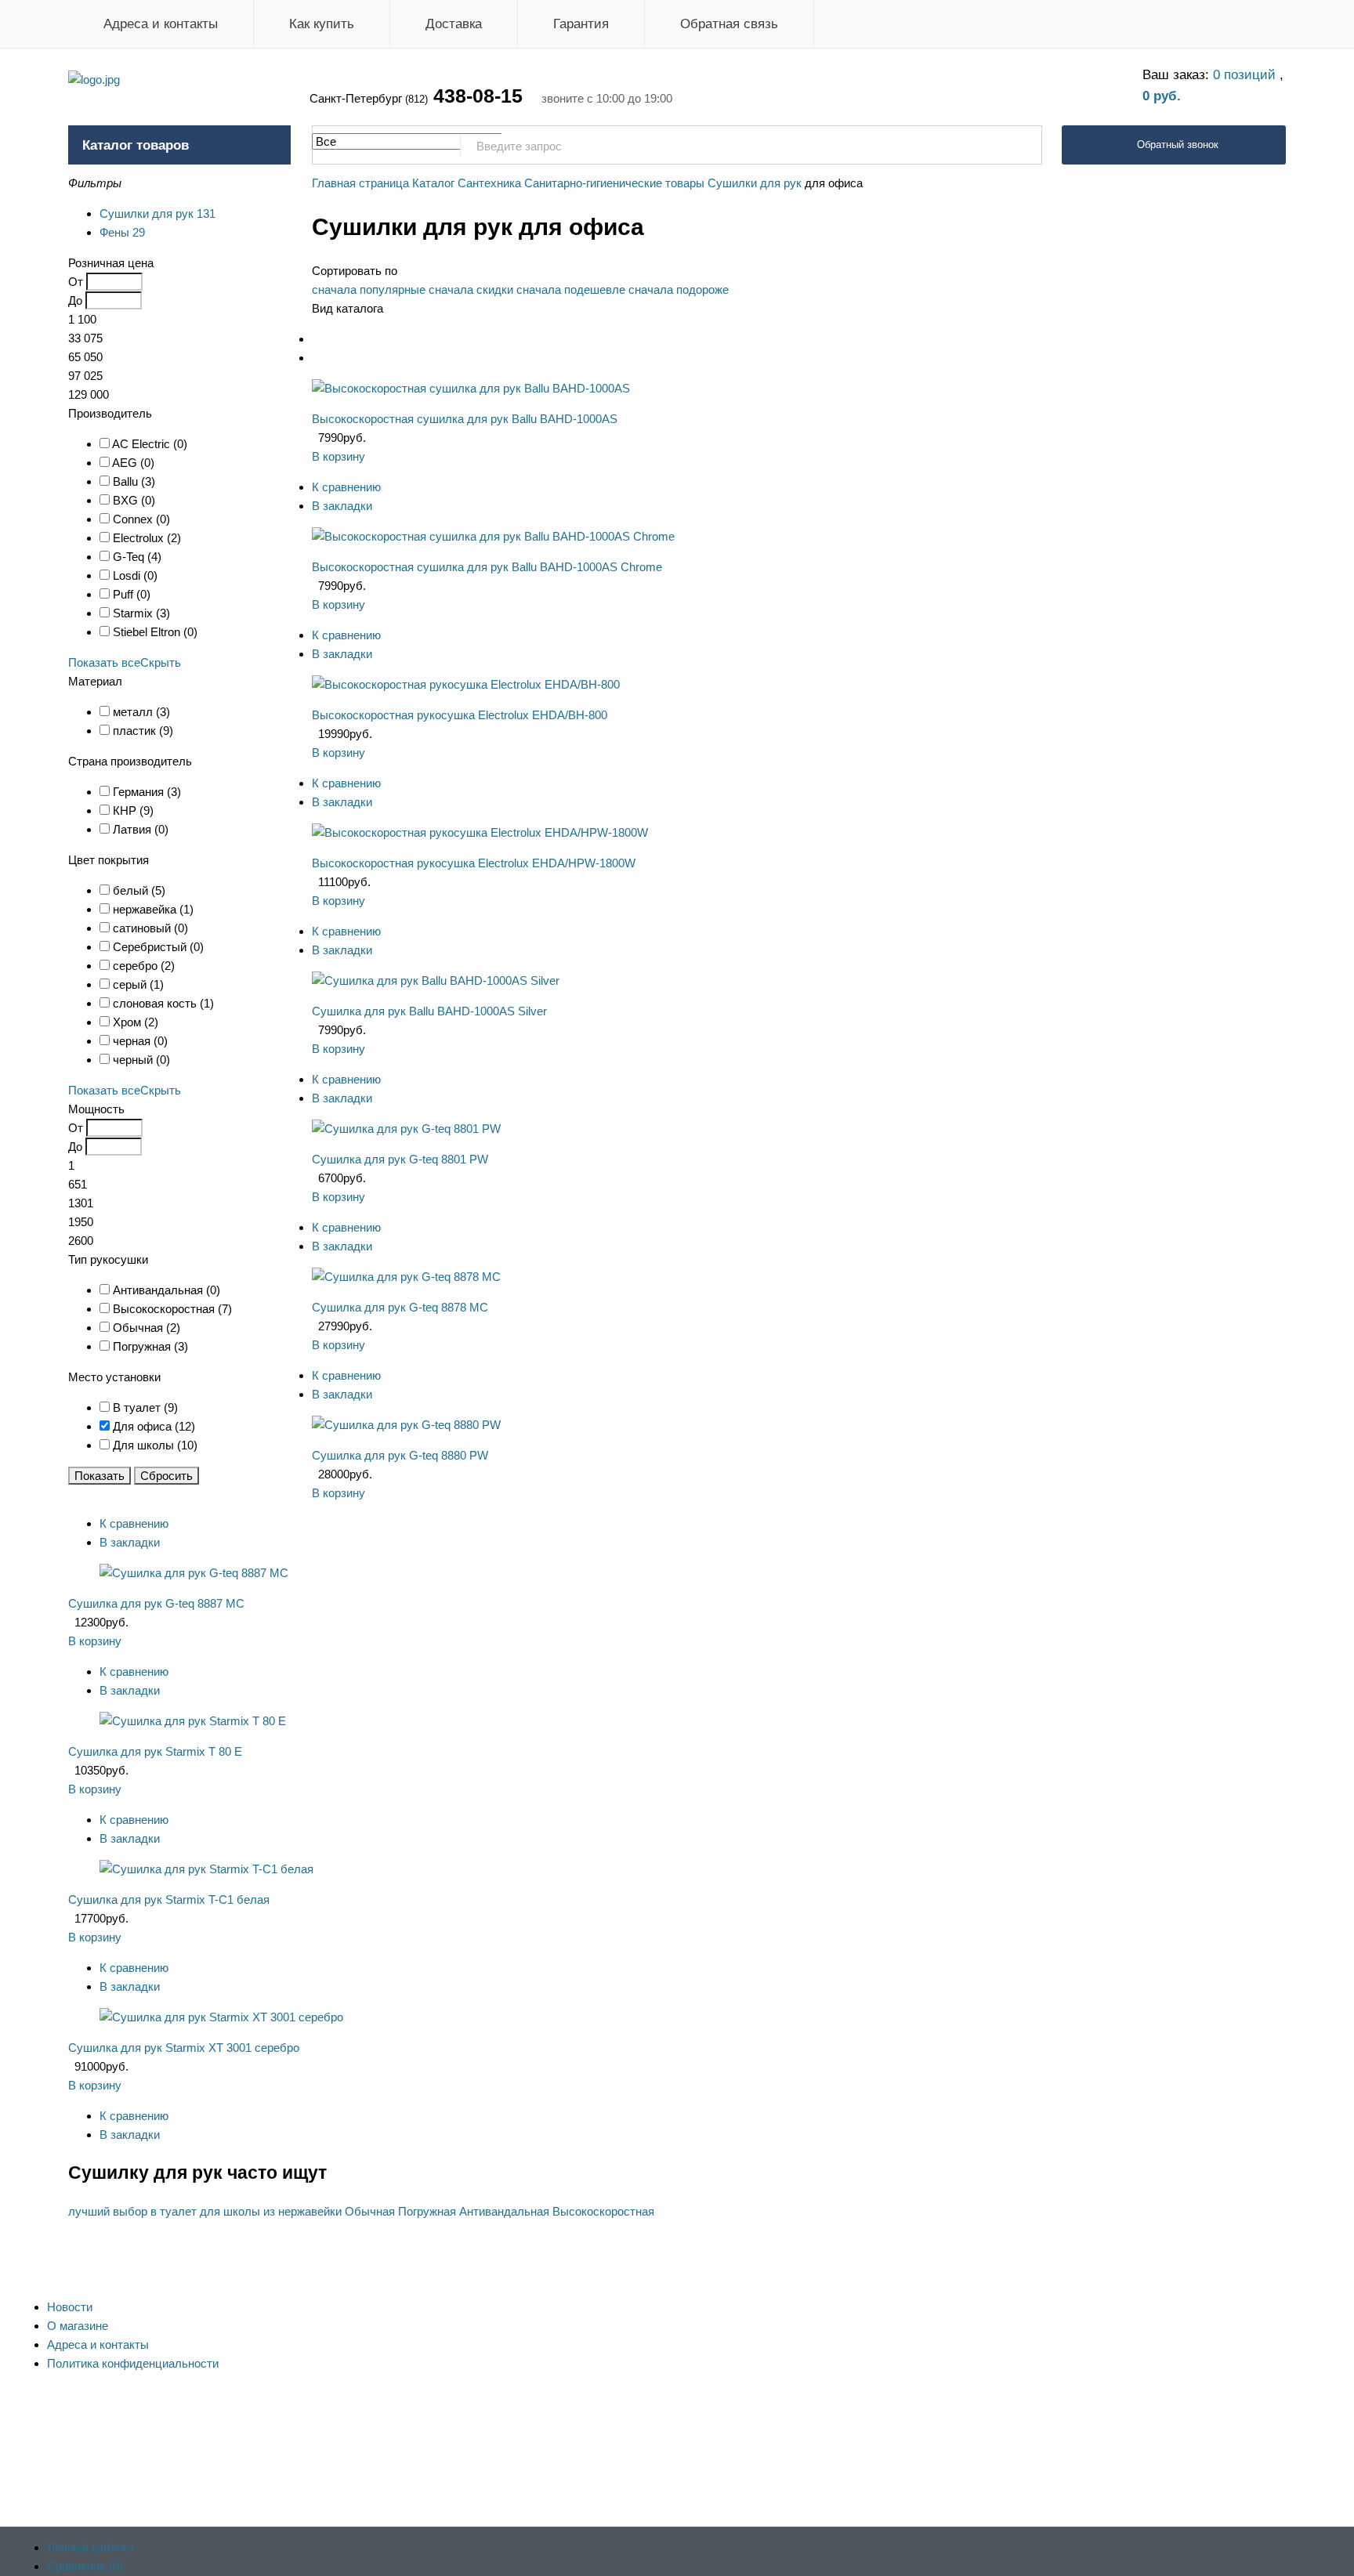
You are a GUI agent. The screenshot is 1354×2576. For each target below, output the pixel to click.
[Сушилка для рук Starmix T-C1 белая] (206, 1869)
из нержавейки (302, 2211)
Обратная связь (729, 24)
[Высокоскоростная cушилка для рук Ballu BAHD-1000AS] (471, 388)
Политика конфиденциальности (133, 2363)
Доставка (454, 24)
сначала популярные (369, 289)
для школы (230, 2211)
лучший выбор (108, 2211)
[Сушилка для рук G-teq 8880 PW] (406, 1425)
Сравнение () (85, 2566)
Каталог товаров (136, 145)
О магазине (78, 2326)
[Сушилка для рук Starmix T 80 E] (193, 1721)
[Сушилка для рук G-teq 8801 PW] (406, 1129)
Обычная (370, 2211)
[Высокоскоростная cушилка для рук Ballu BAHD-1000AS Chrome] (493, 536)
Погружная (427, 2211)
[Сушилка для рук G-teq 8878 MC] (406, 1277)
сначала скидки (471, 289)
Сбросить (167, 1476)
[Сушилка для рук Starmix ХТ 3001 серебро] (221, 2017)
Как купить (322, 24)
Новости (70, 2307)
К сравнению (346, 487)
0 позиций (1246, 75)
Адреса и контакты (161, 24)
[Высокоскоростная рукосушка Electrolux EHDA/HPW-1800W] (480, 832)
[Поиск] (1022, 146)
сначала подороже (679, 289)
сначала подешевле (571, 289)
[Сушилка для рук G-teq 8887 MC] (194, 1573)
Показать (100, 1476)
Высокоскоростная (603, 2211)
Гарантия (581, 24)
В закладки (342, 506)
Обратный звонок (1178, 145)
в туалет (174, 2211)
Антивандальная (504, 2211)
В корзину (338, 456)
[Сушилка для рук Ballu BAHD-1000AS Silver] (436, 980)
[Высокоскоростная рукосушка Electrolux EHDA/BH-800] (466, 684)
